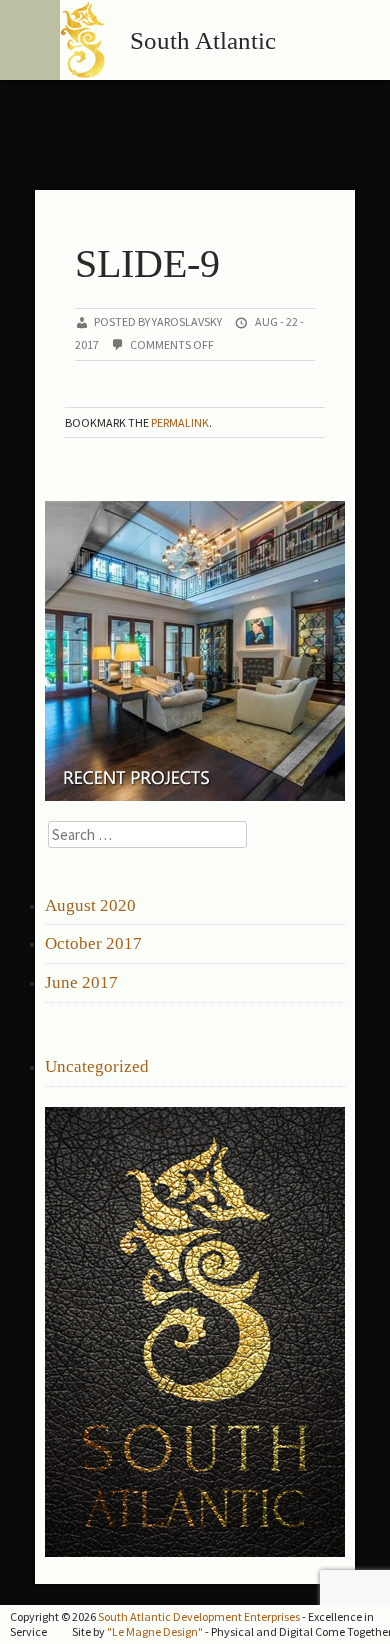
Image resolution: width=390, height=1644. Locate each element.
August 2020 (90, 905)
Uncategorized (97, 1066)
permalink (180, 422)
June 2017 (81, 982)
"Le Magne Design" (155, 1631)
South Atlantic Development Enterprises (199, 1616)
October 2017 (93, 943)
